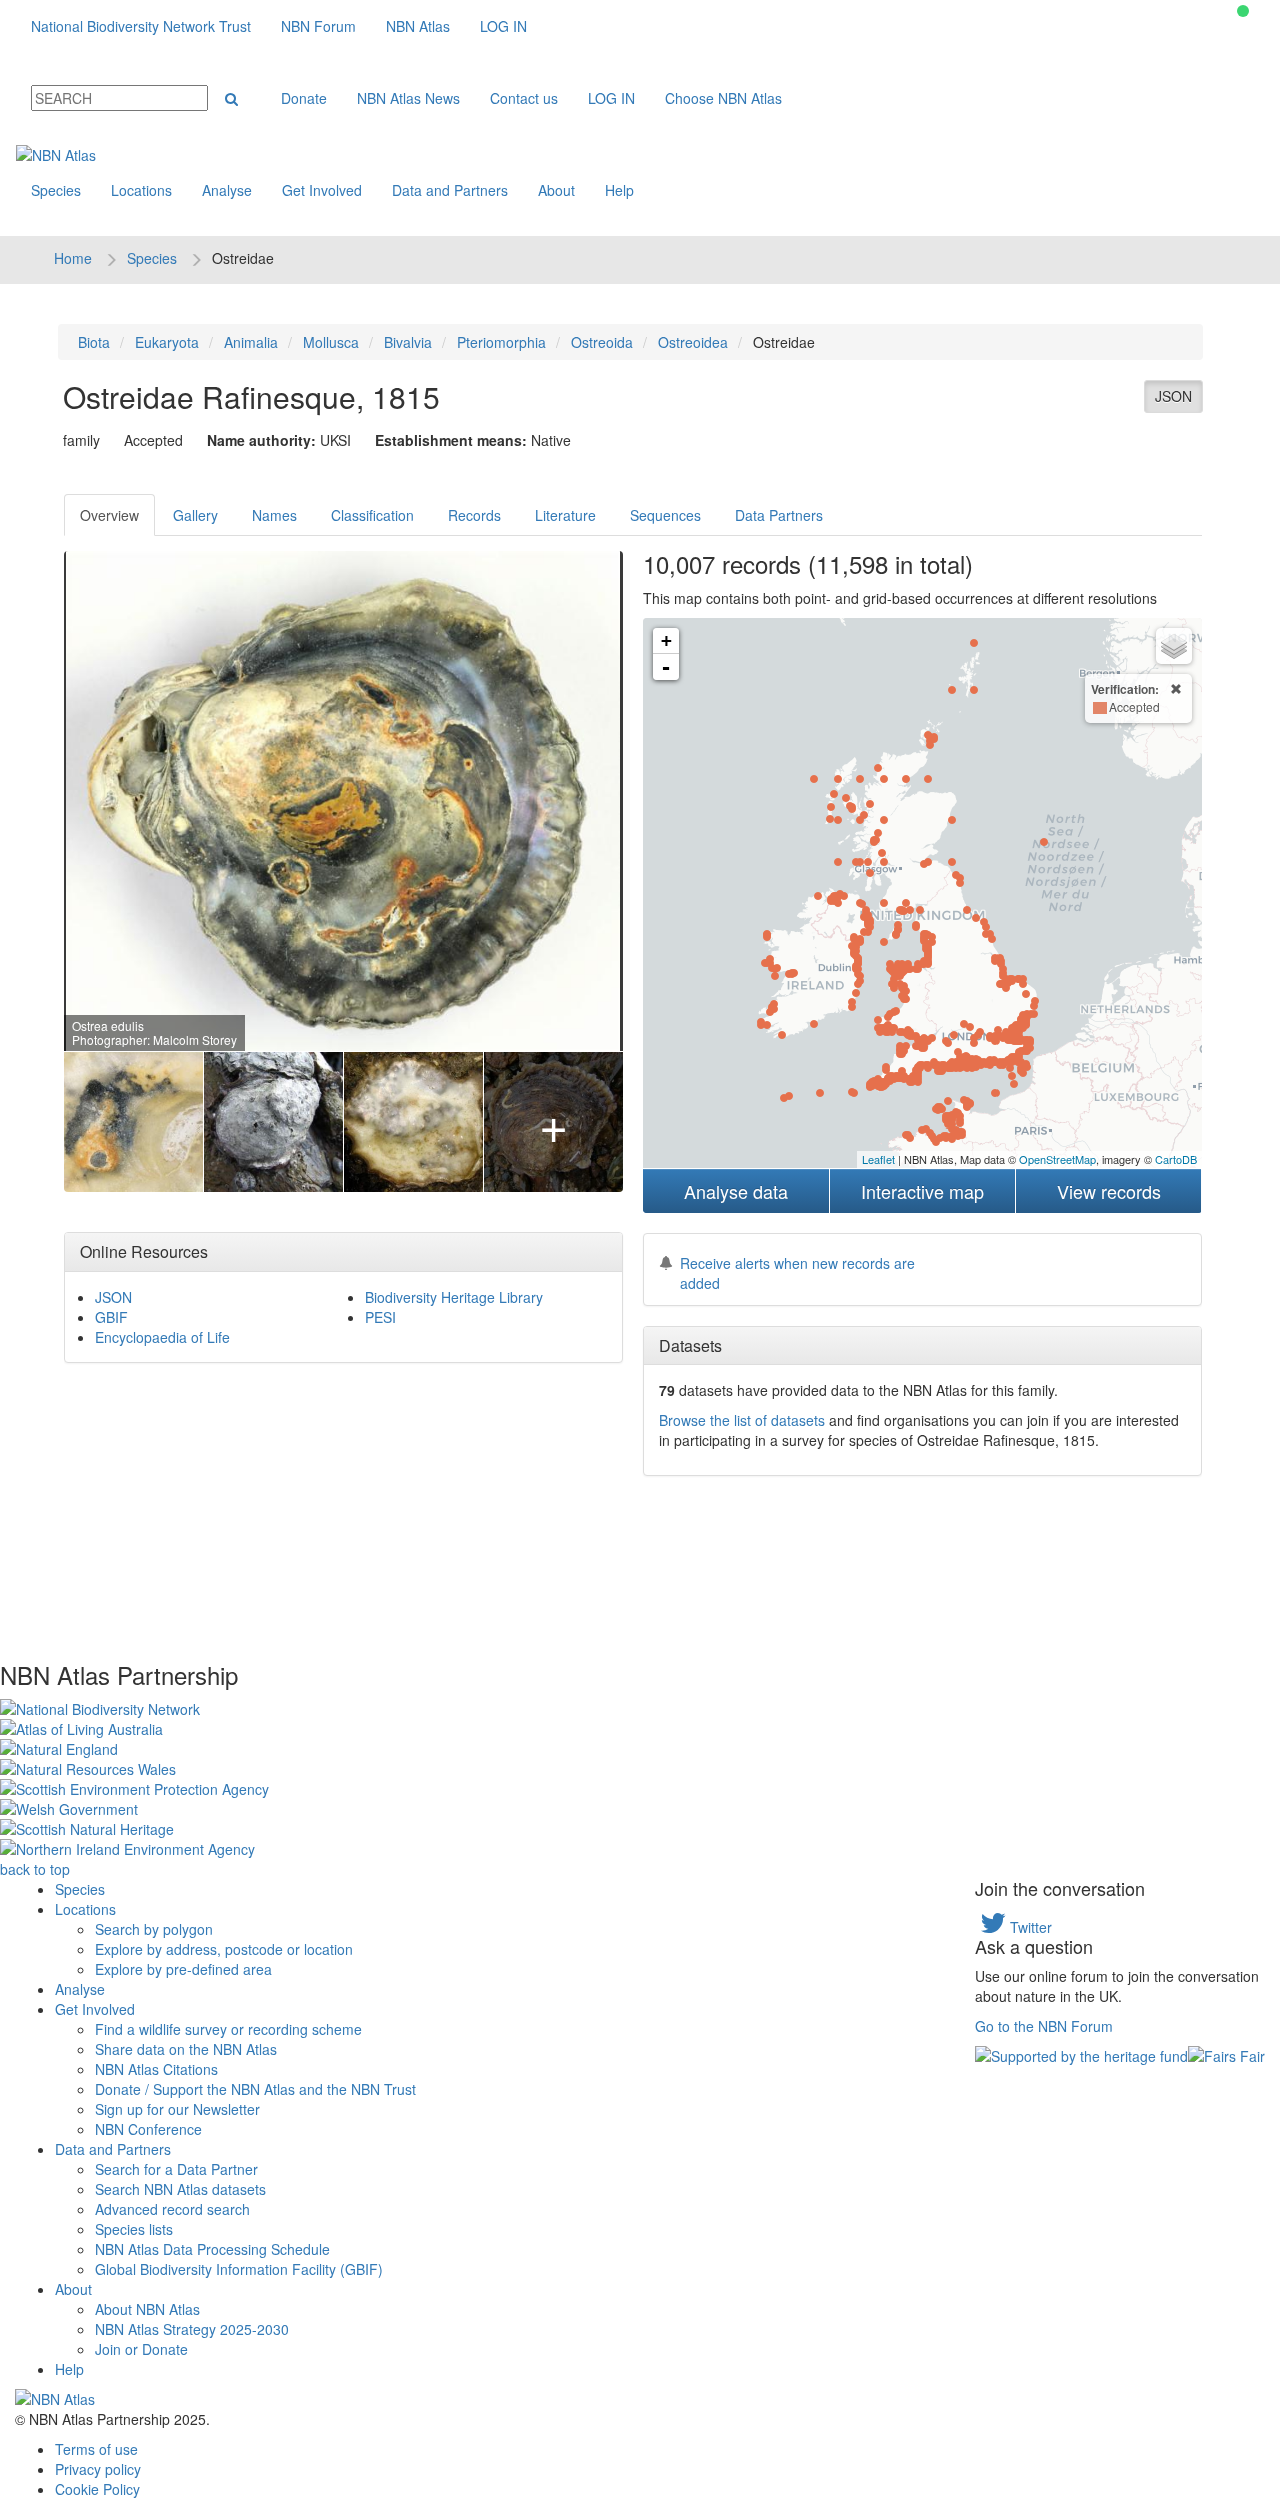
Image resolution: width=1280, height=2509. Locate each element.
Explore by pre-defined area (183, 1969)
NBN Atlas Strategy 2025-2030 (192, 2329)
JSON (1173, 396)
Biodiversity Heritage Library (454, 1297)
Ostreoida (602, 342)
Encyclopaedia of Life (162, 1337)
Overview (109, 515)
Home (73, 258)
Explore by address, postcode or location (224, 1949)
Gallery (195, 515)
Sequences (665, 515)
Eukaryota (167, 342)
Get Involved (322, 190)
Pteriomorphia (501, 342)
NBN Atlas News (408, 98)
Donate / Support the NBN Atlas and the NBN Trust (255, 2089)
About (556, 190)
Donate (304, 98)
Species (56, 190)
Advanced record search (172, 2209)
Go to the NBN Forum (1044, 2026)
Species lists (134, 2229)
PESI (380, 1317)
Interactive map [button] (922, 1191)
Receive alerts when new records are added (797, 1273)
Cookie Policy (97, 2489)
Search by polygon (154, 1929)
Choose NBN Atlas (723, 98)
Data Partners (779, 515)
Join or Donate (141, 2349)
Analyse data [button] (736, 1191)
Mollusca (331, 342)
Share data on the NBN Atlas (186, 2049)
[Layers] (1174, 646)
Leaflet (878, 1159)
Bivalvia (408, 342)
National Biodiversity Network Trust (141, 26)
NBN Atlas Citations (156, 2069)
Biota (94, 342)
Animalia (251, 342)
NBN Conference (148, 2129)
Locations (141, 190)
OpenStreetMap (1057, 1159)
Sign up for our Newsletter (177, 2109)
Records (474, 515)
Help (619, 190)
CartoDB (1176, 1159)
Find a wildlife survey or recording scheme (228, 2029)
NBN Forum (318, 26)
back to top (35, 1869)
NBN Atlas (418, 26)
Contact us (524, 98)
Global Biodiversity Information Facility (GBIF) (239, 2269)
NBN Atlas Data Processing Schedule (212, 2249)
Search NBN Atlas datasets (180, 2189)
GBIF (111, 1317)
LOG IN (503, 26)
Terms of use (96, 2449)
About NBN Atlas (147, 2309)
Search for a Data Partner (176, 2169)
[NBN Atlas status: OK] (1243, 11)
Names (274, 515)
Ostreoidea (693, 342)
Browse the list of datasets (742, 1420)
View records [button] (1109, 1191)
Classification (372, 515)
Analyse (227, 190)
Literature (565, 515)
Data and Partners (450, 190)
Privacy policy (98, 2469)
